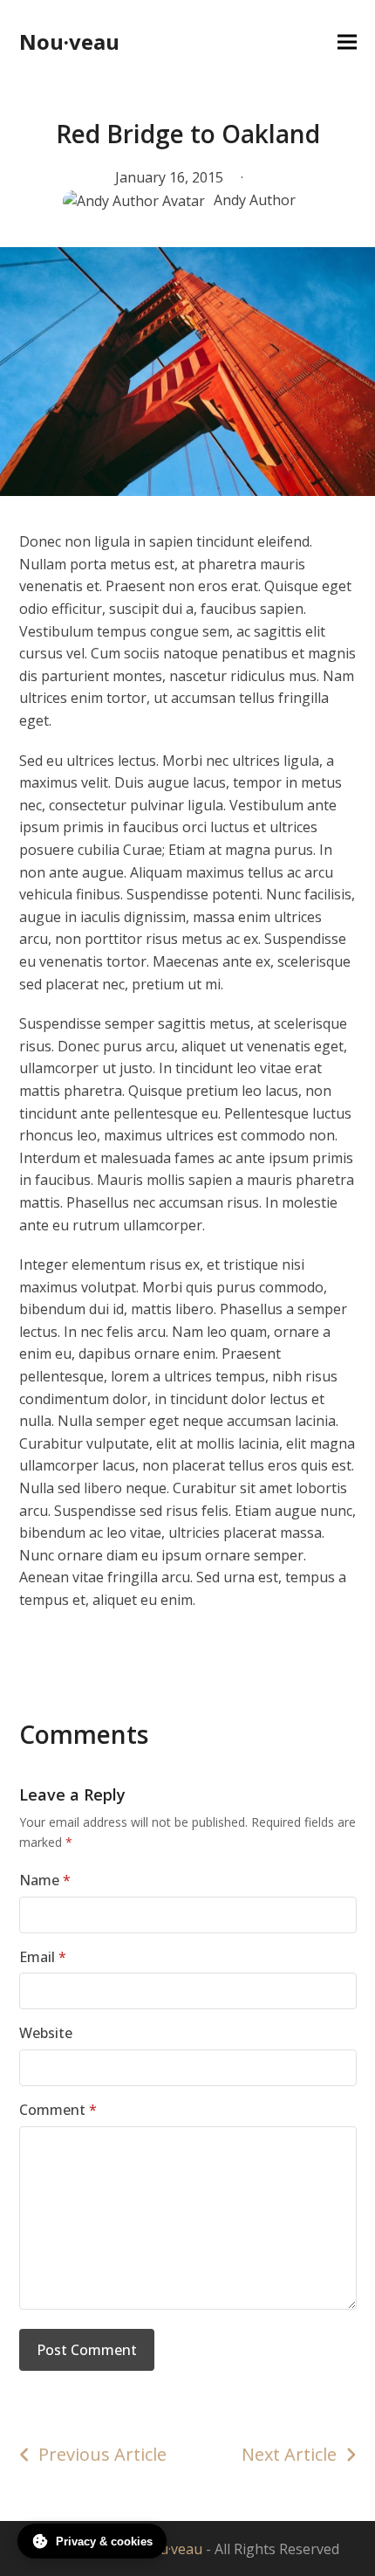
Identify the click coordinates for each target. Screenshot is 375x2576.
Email (43, 1957)
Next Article (289, 2454)
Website (46, 2033)
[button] (347, 42)
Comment (58, 2110)
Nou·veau (69, 41)
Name (45, 1880)
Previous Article (102, 2454)
